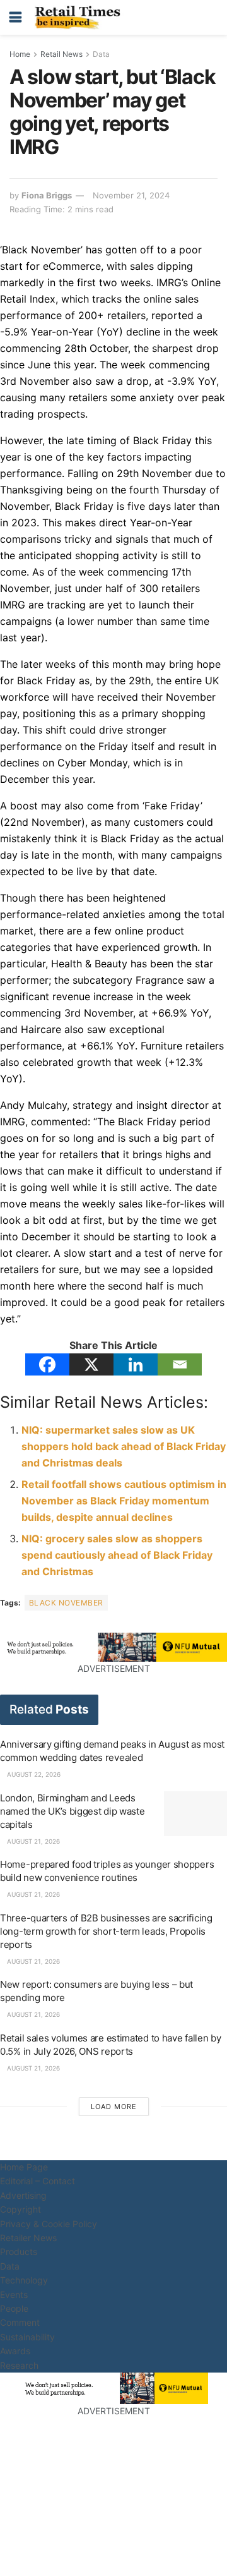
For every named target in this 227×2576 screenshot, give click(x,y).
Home (20, 54)
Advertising (23, 2195)
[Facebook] (47, 1364)
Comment (20, 2322)
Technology (24, 2280)
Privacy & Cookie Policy (49, 2224)
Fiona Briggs (47, 195)
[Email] (180, 1364)
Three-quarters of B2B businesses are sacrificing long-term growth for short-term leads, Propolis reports (106, 1931)
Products (19, 2252)
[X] (91, 1364)
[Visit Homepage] (81, 18)
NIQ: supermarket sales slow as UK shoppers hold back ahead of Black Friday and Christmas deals (124, 1446)
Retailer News (28, 2238)
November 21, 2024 (131, 195)
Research (19, 2365)
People (14, 2308)
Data (101, 54)
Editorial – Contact (38, 2181)
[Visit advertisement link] (113, 1647)
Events (14, 2295)
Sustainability (27, 2337)
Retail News (61, 54)
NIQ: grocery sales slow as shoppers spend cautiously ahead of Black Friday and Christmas (117, 1555)
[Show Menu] (15, 17)
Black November (66, 1603)
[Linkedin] (136, 1364)
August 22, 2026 (33, 1774)
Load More (114, 2107)
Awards (15, 2351)
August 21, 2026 (32, 1841)
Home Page (24, 2167)
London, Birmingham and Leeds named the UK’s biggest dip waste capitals (72, 1811)
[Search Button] (211, 17)
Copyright (20, 2209)
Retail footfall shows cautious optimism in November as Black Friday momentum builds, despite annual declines (124, 1501)
